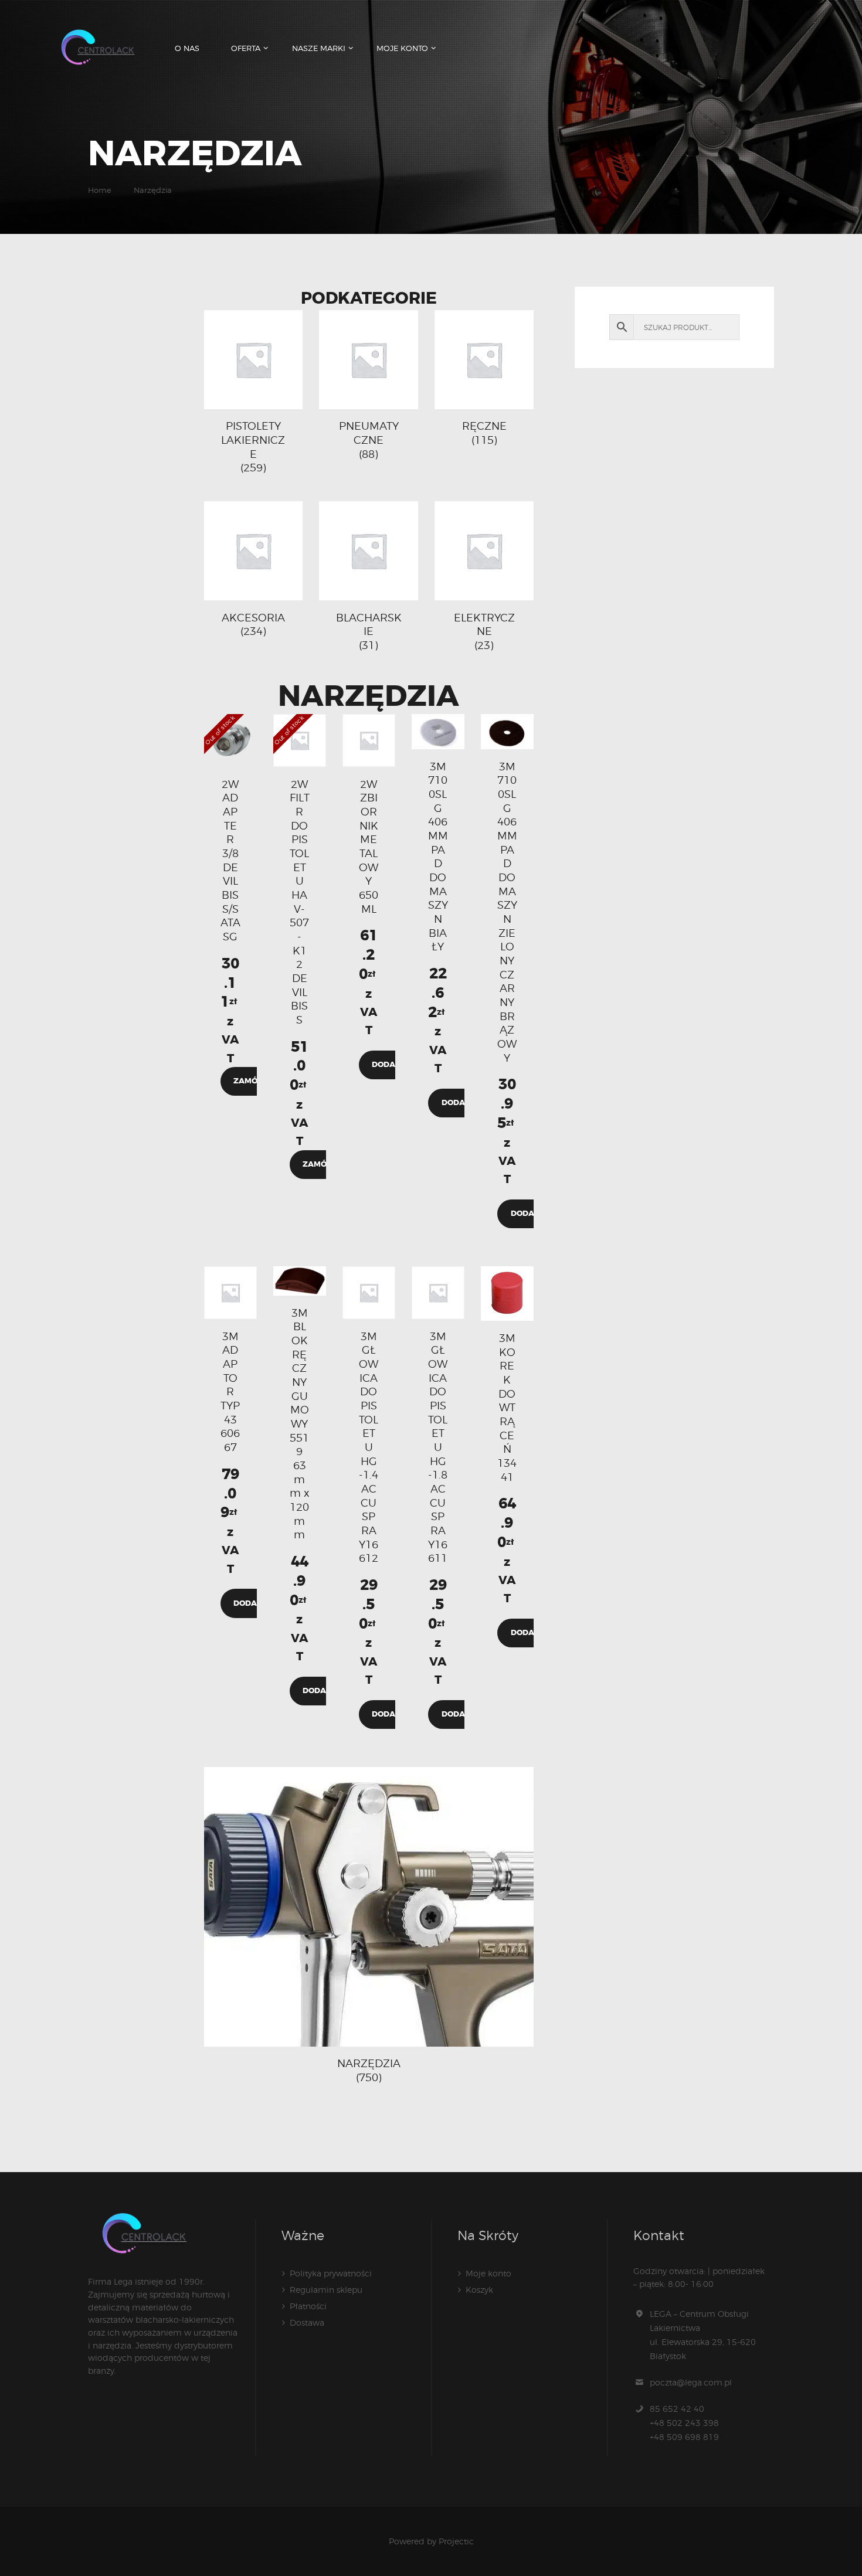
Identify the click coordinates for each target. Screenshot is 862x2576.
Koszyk (479, 2290)
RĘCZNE (484, 426)
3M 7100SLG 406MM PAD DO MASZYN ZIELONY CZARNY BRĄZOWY (507, 912)
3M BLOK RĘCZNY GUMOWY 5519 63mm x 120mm (300, 1424)
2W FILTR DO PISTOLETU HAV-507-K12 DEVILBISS (300, 902)
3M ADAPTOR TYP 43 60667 (230, 1391)
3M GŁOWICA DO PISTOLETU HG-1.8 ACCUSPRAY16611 (438, 1447)
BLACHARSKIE (369, 624)
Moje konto (488, 2273)
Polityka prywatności (331, 2273)
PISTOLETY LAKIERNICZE (253, 439)
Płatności (308, 2306)
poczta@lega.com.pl (691, 2382)
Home (100, 190)
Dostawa (307, 2322)
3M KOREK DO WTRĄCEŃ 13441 (507, 1407)
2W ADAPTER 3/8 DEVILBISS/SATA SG (230, 860)
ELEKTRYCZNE (484, 624)
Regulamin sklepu (326, 2290)
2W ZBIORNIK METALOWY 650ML (369, 846)
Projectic (456, 2541)
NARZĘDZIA (369, 2063)
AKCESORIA (253, 617)
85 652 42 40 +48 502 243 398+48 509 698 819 (684, 2423)
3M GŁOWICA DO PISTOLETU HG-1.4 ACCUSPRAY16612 (369, 1447)
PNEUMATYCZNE (369, 433)
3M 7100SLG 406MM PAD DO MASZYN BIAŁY (438, 857)
